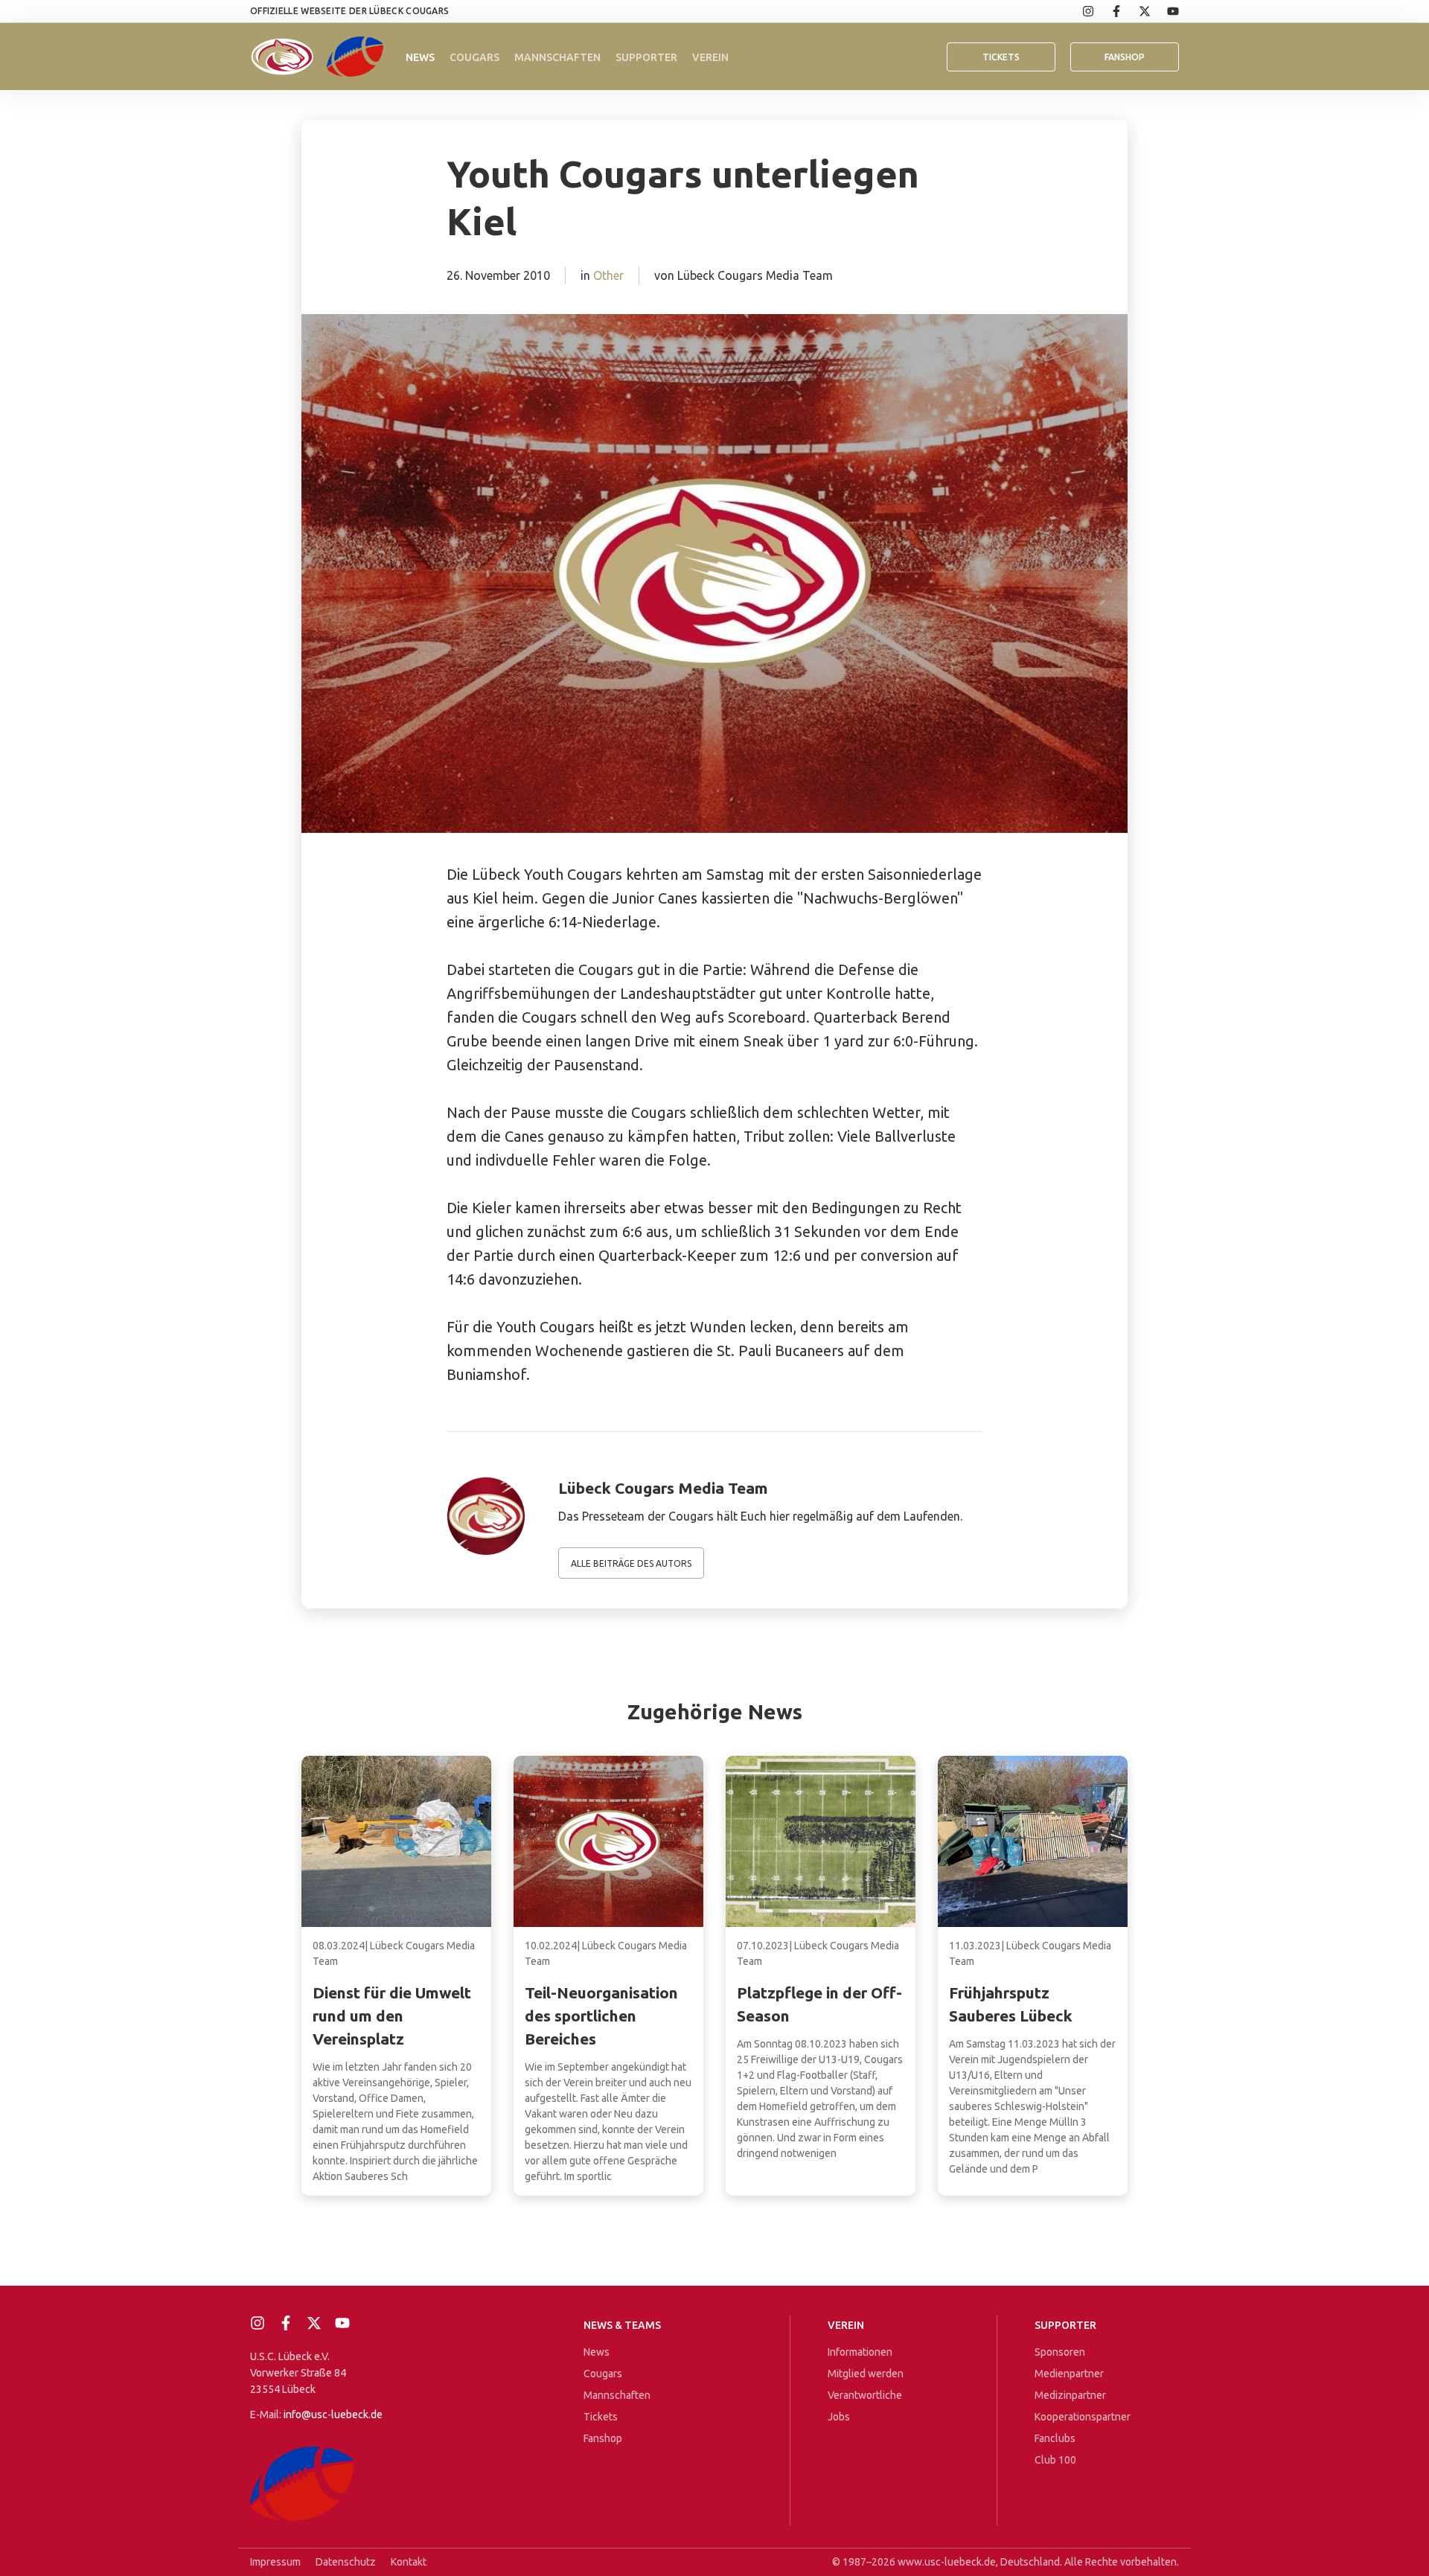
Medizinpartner (1070, 2395)
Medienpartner (1069, 2374)
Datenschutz (346, 2562)
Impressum (275, 2562)
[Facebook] (1108, 11)
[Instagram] (1080, 11)
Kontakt (409, 2562)
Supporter (646, 57)
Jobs (839, 2417)
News (420, 57)
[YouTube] (1165, 11)
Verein (710, 57)
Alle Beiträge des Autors (631, 1563)
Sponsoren (1060, 2352)
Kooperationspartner (1083, 2417)
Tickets (1001, 57)
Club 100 (1055, 2460)
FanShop (1125, 57)
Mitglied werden (866, 2374)
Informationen (860, 2352)
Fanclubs (1055, 2438)
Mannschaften (557, 57)
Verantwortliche (865, 2395)
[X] (1137, 11)
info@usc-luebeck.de (333, 2414)
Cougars (474, 57)
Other (608, 275)
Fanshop (603, 2438)
